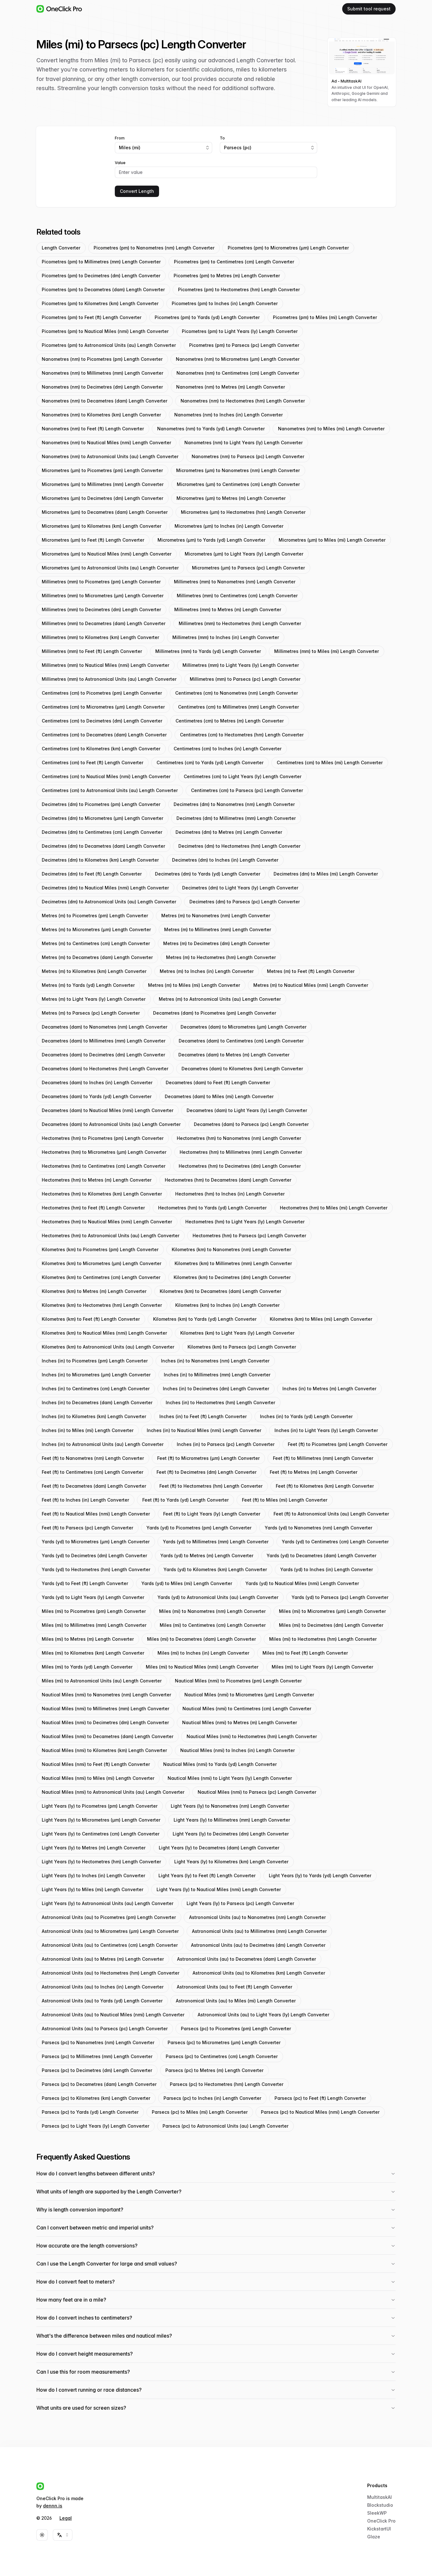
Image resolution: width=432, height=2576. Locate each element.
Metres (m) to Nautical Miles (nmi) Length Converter (311, 985)
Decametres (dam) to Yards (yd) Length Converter (97, 1096)
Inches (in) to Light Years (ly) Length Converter (326, 1430)
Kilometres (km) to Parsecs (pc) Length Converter (242, 1347)
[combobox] (164, 148)
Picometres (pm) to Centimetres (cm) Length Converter (234, 262)
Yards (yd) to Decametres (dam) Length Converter (321, 1555)
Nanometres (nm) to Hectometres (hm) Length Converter (243, 401)
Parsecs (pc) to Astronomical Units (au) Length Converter (225, 2126)
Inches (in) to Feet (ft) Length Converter (203, 1416)
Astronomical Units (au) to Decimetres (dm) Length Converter (258, 1945)
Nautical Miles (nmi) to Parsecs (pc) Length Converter (257, 1792)
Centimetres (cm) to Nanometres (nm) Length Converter (237, 693)
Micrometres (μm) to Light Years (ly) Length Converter (244, 554)
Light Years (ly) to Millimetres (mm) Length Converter (232, 1820)
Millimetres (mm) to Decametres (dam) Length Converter (104, 623)
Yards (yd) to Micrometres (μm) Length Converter (96, 1542)
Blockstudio (380, 2505)
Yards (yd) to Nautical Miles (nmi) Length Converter (302, 1583)
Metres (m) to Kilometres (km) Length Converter (94, 971)
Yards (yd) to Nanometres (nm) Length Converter (318, 1528)
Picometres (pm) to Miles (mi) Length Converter (325, 317)
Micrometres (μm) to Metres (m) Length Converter (231, 498)
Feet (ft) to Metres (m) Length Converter (314, 1472)
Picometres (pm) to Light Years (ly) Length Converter (240, 331)
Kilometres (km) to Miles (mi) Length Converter (321, 1319)
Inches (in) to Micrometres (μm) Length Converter (96, 1375)
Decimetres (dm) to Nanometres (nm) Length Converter (234, 804)
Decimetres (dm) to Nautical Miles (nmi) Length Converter (105, 888)
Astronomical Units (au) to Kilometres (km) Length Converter (259, 1973)
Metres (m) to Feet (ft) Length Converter (311, 971)
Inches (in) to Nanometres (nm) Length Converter (215, 1361)
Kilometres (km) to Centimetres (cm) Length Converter (101, 1277)
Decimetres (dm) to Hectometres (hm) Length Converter (239, 846)
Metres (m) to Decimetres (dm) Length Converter (216, 943)
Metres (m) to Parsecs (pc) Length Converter (91, 1013)
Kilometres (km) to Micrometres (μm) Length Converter (102, 1263)
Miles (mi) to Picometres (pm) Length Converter (94, 1611)
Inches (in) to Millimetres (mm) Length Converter (217, 1375)
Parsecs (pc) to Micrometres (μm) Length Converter (224, 2042)
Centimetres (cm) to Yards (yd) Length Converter (210, 762)
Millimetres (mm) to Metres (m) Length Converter (228, 609)
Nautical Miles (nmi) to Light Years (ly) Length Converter (230, 1778)
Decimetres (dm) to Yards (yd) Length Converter (208, 874)
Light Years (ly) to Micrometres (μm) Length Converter (101, 1820)
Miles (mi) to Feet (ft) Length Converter (305, 1653)
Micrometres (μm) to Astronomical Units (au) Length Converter (110, 568)
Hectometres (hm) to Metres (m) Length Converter (97, 1180)
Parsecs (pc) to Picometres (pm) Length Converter (236, 2029)
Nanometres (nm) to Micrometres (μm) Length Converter (238, 359)
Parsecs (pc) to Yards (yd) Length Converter (90, 2112)
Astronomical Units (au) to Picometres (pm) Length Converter (109, 1917)
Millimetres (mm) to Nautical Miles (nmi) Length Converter (105, 665)
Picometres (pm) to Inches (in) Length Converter (225, 303)
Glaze (374, 2537)
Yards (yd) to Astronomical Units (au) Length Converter (218, 1597)
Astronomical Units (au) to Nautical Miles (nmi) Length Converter (113, 2015)
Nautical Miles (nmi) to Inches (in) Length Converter (238, 1750)
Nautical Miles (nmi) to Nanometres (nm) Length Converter (106, 1695)
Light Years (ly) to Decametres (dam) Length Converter (219, 1848)
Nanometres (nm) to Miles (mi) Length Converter (331, 429)
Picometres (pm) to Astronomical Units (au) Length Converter (109, 345)
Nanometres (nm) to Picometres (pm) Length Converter (102, 359)
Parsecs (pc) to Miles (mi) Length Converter (200, 2112)
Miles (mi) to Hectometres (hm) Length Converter (323, 1639)
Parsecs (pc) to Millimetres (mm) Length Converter (97, 2056)
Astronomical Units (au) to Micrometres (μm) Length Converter (110, 1931)
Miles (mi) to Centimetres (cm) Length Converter (213, 1625)
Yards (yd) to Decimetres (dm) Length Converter (94, 1555)
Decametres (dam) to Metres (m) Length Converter (234, 1055)
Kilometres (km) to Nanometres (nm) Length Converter (231, 1249)
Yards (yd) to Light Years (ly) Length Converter (93, 1597)
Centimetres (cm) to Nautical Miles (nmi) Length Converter (106, 776)
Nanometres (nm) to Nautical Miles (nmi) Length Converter (106, 443)
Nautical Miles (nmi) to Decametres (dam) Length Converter (108, 1736)
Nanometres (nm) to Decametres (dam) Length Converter (105, 401)
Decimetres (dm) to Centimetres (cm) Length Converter (102, 832)
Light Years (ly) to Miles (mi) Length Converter (93, 1889)
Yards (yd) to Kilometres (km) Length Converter (215, 1569)
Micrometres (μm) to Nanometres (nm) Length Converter (238, 470)
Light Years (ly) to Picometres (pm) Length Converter (100, 1806)
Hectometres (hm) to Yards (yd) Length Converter (212, 1208)
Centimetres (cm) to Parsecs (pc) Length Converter (247, 790)
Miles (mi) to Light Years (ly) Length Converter (322, 1667)
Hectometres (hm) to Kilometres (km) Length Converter (102, 1194)
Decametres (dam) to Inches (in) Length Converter (97, 1082)
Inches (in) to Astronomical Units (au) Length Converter (103, 1444)
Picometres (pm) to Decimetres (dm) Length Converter (101, 276)
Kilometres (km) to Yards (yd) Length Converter (205, 1319)
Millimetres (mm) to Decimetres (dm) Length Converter (101, 609)
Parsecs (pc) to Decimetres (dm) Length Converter (97, 2070)
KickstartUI (379, 2529)
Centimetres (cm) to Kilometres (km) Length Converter (101, 749)
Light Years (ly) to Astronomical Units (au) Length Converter (108, 1903)
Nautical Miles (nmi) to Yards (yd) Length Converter (220, 1764)
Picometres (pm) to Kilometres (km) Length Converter (100, 303)
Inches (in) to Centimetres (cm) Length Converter (96, 1389)
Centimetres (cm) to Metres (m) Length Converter (230, 721)
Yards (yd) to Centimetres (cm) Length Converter (335, 1542)
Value (120, 163)
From (120, 138)
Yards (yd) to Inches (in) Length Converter (327, 1569)
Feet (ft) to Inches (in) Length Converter (85, 1500)
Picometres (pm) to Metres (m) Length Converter (227, 276)
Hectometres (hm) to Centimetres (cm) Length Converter (104, 1166)
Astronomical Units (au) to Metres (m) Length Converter (103, 1959)
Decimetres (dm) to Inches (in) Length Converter (225, 860)
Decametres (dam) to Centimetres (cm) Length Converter (241, 1041)
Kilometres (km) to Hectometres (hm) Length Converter (102, 1305)
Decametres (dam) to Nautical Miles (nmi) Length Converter (108, 1110)
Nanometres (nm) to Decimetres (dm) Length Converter (102, 387)
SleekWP (377, 2513)
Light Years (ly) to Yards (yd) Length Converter (320, 1875)
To (222, 138)
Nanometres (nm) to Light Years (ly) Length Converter (244, 443)
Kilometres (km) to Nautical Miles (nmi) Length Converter (104, 1333)
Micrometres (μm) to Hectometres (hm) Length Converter (243, 512)
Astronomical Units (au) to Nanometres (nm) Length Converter (257, 1917)
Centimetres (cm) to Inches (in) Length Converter (228, 749)
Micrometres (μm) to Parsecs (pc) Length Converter (248, 568)
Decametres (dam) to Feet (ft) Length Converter (218, 1082)
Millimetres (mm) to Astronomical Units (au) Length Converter (109, 679)
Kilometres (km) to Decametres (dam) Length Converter (220, 1291)
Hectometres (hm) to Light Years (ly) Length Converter (245, 1222)
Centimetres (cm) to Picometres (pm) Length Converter (102, 693)
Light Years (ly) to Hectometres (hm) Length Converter (101, 1862)
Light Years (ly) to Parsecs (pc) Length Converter (240, 1903)
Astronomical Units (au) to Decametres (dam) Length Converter (247, 1959)
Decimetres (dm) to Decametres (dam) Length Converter (103, 846)
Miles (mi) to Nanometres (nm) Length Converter (212, 1611)
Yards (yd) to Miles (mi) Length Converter (187, 1583)
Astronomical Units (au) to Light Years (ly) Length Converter (263, 2015)
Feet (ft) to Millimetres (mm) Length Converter (323, 1458)
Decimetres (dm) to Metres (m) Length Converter (229, 832)
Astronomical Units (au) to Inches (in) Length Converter (103, 1987)
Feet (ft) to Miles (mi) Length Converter (285, 1500)
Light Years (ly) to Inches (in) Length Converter (93, 1875)
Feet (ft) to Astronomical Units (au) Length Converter (331, 1514)
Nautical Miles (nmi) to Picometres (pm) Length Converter (238, 1681)
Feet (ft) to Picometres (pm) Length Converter (338, 1444)
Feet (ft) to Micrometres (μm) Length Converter (208, 1458)
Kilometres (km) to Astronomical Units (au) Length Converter (108, 1347)
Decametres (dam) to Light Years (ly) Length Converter (247, 1110)
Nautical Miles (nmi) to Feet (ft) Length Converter (96, 1764)
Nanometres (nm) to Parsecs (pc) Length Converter (248, 456)
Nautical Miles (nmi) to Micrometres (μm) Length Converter (249, 1695)
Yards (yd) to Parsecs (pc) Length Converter (340, 1597)
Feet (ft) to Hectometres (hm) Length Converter (211, 1486)
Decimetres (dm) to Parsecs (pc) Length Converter (245, 902)
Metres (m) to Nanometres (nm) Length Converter (216, 916)
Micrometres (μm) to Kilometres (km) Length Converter (102, 526)
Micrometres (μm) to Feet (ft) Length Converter (93, 540)
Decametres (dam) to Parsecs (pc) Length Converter (251, 1124)
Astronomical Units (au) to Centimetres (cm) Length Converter (110, 1945)
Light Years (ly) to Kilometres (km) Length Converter (231, 1862)
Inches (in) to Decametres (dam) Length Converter (97, 1402)
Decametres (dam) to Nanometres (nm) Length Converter (105, 1027)
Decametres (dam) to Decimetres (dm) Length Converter (103, 1055)
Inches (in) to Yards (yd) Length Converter (306, 1416)
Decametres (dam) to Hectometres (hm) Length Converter (105, 1069)
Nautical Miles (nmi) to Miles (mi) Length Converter (98, 1778)
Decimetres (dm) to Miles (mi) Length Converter (326, 874)
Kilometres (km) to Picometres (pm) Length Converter (100, 1249)
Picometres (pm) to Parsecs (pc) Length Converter (244, 345)
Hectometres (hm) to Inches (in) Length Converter (230, 1194)
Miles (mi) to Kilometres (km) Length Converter (93, 1653)
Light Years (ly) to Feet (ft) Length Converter (207, 1875)
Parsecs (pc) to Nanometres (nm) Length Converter (98, 2042)
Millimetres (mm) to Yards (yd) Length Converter (208, 651)
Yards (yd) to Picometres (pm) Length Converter (199, 1528)
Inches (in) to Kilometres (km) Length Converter (94, 1416)
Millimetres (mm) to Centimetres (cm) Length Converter (237, 596)
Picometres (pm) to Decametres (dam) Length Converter (103, 289)
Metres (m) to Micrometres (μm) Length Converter (96, 929)
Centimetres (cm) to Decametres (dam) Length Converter (104, 735)
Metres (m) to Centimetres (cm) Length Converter (96, 943)
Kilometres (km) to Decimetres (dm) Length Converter (232, 1277)
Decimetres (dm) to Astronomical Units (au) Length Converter (109, 902)
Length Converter (61, 248)
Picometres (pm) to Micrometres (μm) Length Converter (288, 248)
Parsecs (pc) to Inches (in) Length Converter (212, 2098)
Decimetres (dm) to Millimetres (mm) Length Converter (236, 818)
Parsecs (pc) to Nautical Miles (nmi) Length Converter (320, 2112)
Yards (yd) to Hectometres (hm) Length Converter (96, 1569)
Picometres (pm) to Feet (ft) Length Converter (92, 317)
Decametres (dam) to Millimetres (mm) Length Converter (104, 1041)
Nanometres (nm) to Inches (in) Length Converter (228, 415)
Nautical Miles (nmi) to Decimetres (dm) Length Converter (105, 1722)
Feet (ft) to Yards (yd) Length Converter (185, 1500)
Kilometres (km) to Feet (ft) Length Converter (91, 1319)
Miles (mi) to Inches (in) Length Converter (203, 1653)
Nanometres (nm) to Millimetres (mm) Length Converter (102, 373)
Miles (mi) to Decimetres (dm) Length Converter (331, 1625)
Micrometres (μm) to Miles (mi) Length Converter (332, 540)
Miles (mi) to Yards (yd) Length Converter (87, 1667)
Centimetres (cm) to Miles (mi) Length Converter (330, 762)
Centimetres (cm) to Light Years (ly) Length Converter (243, 776)
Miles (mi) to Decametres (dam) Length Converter (201, 1639)
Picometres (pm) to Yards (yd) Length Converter (207, 317)
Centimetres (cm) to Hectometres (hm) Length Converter (242, 735)
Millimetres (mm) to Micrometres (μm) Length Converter (103, 596)
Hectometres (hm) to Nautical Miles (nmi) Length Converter (107, 1222)
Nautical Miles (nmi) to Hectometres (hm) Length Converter (252, 1736)
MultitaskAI (380, 2497)
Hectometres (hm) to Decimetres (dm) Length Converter (240, 1166)
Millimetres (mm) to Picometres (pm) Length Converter (101, 582)
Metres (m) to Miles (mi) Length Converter (194, 985)
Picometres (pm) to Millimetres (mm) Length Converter (101, 262)
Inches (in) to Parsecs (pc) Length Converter (226, 1444)
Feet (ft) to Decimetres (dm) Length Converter (207, 1472)
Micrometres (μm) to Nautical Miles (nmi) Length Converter (107, 554)
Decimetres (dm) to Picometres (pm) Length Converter (101, 804)
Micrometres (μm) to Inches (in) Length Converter (229, 526)
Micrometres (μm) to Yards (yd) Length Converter (211, 540)
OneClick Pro (381, 2521)
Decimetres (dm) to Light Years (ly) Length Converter (240, 888)
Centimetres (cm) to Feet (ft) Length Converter (93, 762)
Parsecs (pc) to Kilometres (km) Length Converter (96, 2098)
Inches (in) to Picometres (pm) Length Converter (95, 1361)
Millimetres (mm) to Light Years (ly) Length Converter (241, 665)
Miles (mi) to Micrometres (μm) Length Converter (332, 1611)
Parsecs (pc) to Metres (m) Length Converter (214, 2070)
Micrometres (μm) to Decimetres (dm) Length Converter (102, 498)
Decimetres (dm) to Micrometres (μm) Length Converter (102, 818)
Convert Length (137, 191)
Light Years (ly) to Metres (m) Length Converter (94, 1848)
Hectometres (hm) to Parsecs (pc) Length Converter (249, 1236)
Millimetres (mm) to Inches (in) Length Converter (226, 637)
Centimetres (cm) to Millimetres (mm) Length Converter (238, 707)
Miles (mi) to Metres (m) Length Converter (88, 1639)
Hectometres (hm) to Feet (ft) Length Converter (93, 1208)
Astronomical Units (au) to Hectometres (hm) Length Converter (111, 1973)
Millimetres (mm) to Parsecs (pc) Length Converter (245, 679)
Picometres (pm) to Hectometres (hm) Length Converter (239, 289)
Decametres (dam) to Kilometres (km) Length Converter (242, 1069)
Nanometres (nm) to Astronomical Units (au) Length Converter (110, 456)
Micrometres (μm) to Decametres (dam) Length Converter (105, 512)
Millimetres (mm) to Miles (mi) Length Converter (327, 651)
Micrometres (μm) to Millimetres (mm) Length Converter (103, 484)
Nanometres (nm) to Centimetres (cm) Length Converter (238, 373)
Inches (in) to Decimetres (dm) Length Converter (216, 1389)
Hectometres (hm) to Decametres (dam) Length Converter (228, 1180)
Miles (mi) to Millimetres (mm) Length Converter (94, 1625)
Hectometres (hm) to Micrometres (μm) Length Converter (104, 1152)
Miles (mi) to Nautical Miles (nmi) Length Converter (202, 1667)
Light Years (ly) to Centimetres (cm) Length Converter (101, 1834)
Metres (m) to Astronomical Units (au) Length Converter (220, 999)
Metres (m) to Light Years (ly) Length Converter (94, 999)
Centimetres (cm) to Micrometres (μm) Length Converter (103, 707)
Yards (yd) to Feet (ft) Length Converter (85, 1583)
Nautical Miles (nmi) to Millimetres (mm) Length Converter (105, 1709)
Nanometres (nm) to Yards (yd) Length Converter (211, 429)
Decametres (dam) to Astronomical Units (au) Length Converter (111, 1124)
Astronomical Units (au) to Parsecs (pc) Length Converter (105, 2029)
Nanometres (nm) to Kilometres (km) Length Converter (101, 415)
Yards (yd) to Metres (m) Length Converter (207, 1555)
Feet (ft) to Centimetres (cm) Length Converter (93, 1472)
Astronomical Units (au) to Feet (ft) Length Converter (235, 1987)
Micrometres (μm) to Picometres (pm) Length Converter (102, 470)
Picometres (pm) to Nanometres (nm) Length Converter (154, 248)
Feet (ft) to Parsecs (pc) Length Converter (87, 1528)
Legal (66, 2518)
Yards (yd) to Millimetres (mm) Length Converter (216, 1542)
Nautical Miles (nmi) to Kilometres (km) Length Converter (104, 1750)
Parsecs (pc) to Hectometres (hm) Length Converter (227, 2084)
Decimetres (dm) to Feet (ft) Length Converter (92, 874)
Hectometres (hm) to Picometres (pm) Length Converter (103, 1138)
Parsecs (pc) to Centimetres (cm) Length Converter (222, 2056)
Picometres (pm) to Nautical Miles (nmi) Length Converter (105, 331)
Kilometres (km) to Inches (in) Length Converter (227, 1305)
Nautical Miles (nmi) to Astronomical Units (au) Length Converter (113, 1792)
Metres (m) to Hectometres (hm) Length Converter (221, 957)
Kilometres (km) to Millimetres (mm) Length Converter (233, 1263)
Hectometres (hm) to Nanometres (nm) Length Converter (239, 1138)
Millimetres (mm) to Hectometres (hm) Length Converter (240, 623)
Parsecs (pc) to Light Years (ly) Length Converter (96, 2126)
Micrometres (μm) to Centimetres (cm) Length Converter (238, 484)
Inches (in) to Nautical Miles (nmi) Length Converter (204, 1430)
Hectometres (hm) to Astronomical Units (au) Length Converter (111, 1236)
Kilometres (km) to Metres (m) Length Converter (94, 1291)
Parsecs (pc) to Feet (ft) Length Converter (320, 2098)
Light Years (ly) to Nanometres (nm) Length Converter (230, 1806)
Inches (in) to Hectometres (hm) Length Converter (220, 1402)
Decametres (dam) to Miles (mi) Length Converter (219, 1096)
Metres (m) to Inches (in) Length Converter (207, 971)
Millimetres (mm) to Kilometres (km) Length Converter (100, 637)
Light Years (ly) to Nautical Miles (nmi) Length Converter (219, 1889)
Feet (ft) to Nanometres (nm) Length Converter (93, 1458)
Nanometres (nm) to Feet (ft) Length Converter (93, 429)
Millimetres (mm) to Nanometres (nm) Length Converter (235, 582)
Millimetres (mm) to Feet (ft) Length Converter (92, 651)
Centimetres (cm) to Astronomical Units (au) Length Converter (110, 790)
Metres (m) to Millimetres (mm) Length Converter (218, 929)
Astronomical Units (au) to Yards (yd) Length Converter (102, 2001)
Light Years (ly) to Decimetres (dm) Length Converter (231, 1834)
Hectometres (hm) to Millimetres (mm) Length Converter (241, 1152)
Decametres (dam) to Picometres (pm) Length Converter (215, 1013)
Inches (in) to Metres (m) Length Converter (329, 1389)
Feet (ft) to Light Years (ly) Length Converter (212, 1514)
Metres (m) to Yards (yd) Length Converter (88, 985)
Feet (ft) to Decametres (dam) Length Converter (94, 1486)
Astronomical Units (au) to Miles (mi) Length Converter (236, 2001)
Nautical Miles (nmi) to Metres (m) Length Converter (240, 1722)
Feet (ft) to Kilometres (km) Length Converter (325, 1486)
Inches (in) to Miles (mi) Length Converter (88, 1430)
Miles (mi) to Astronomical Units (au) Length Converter (102, 1681)
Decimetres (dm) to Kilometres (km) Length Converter (100, 860)
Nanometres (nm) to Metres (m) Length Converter (231, 387)
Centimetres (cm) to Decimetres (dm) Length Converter (102, 721)
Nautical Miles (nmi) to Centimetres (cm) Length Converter (247, 1709)
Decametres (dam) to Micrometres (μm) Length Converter (244, 1027)
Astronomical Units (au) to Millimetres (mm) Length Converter (259, 1931)
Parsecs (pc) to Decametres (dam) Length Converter (99, 2084)
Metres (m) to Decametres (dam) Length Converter (97, 957)
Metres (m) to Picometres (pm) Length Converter (95, 916)
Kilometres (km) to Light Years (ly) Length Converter (237, 1333)
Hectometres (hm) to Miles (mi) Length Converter (334, 1208)
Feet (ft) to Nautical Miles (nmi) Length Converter (96, 1514)
